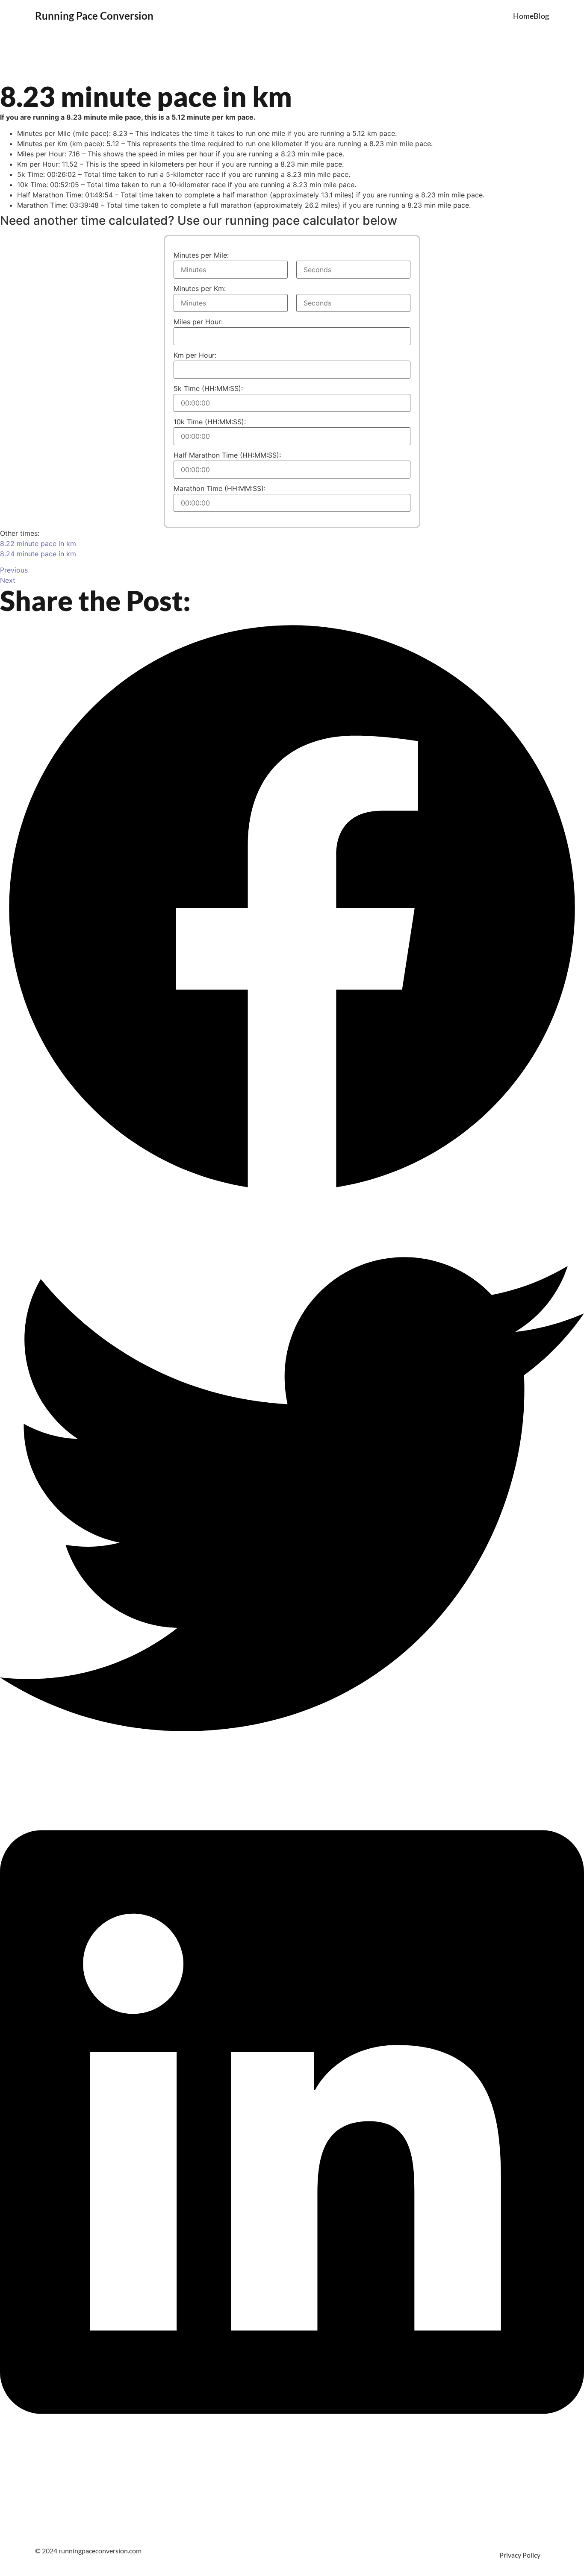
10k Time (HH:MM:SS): (210, 422)
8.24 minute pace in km (38, 554)
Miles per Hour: (198, 322)
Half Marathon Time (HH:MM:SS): (227, 455)
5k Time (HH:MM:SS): (208, 388)
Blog (541, 16)
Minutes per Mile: (201, 255)
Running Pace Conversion (94, 16)
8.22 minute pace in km (38, 543)
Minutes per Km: (200, 288)
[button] (292, 909)
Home (523, 16)
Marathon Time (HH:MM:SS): (220, 488)
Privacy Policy (520, 2555)
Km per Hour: (195, 355)
